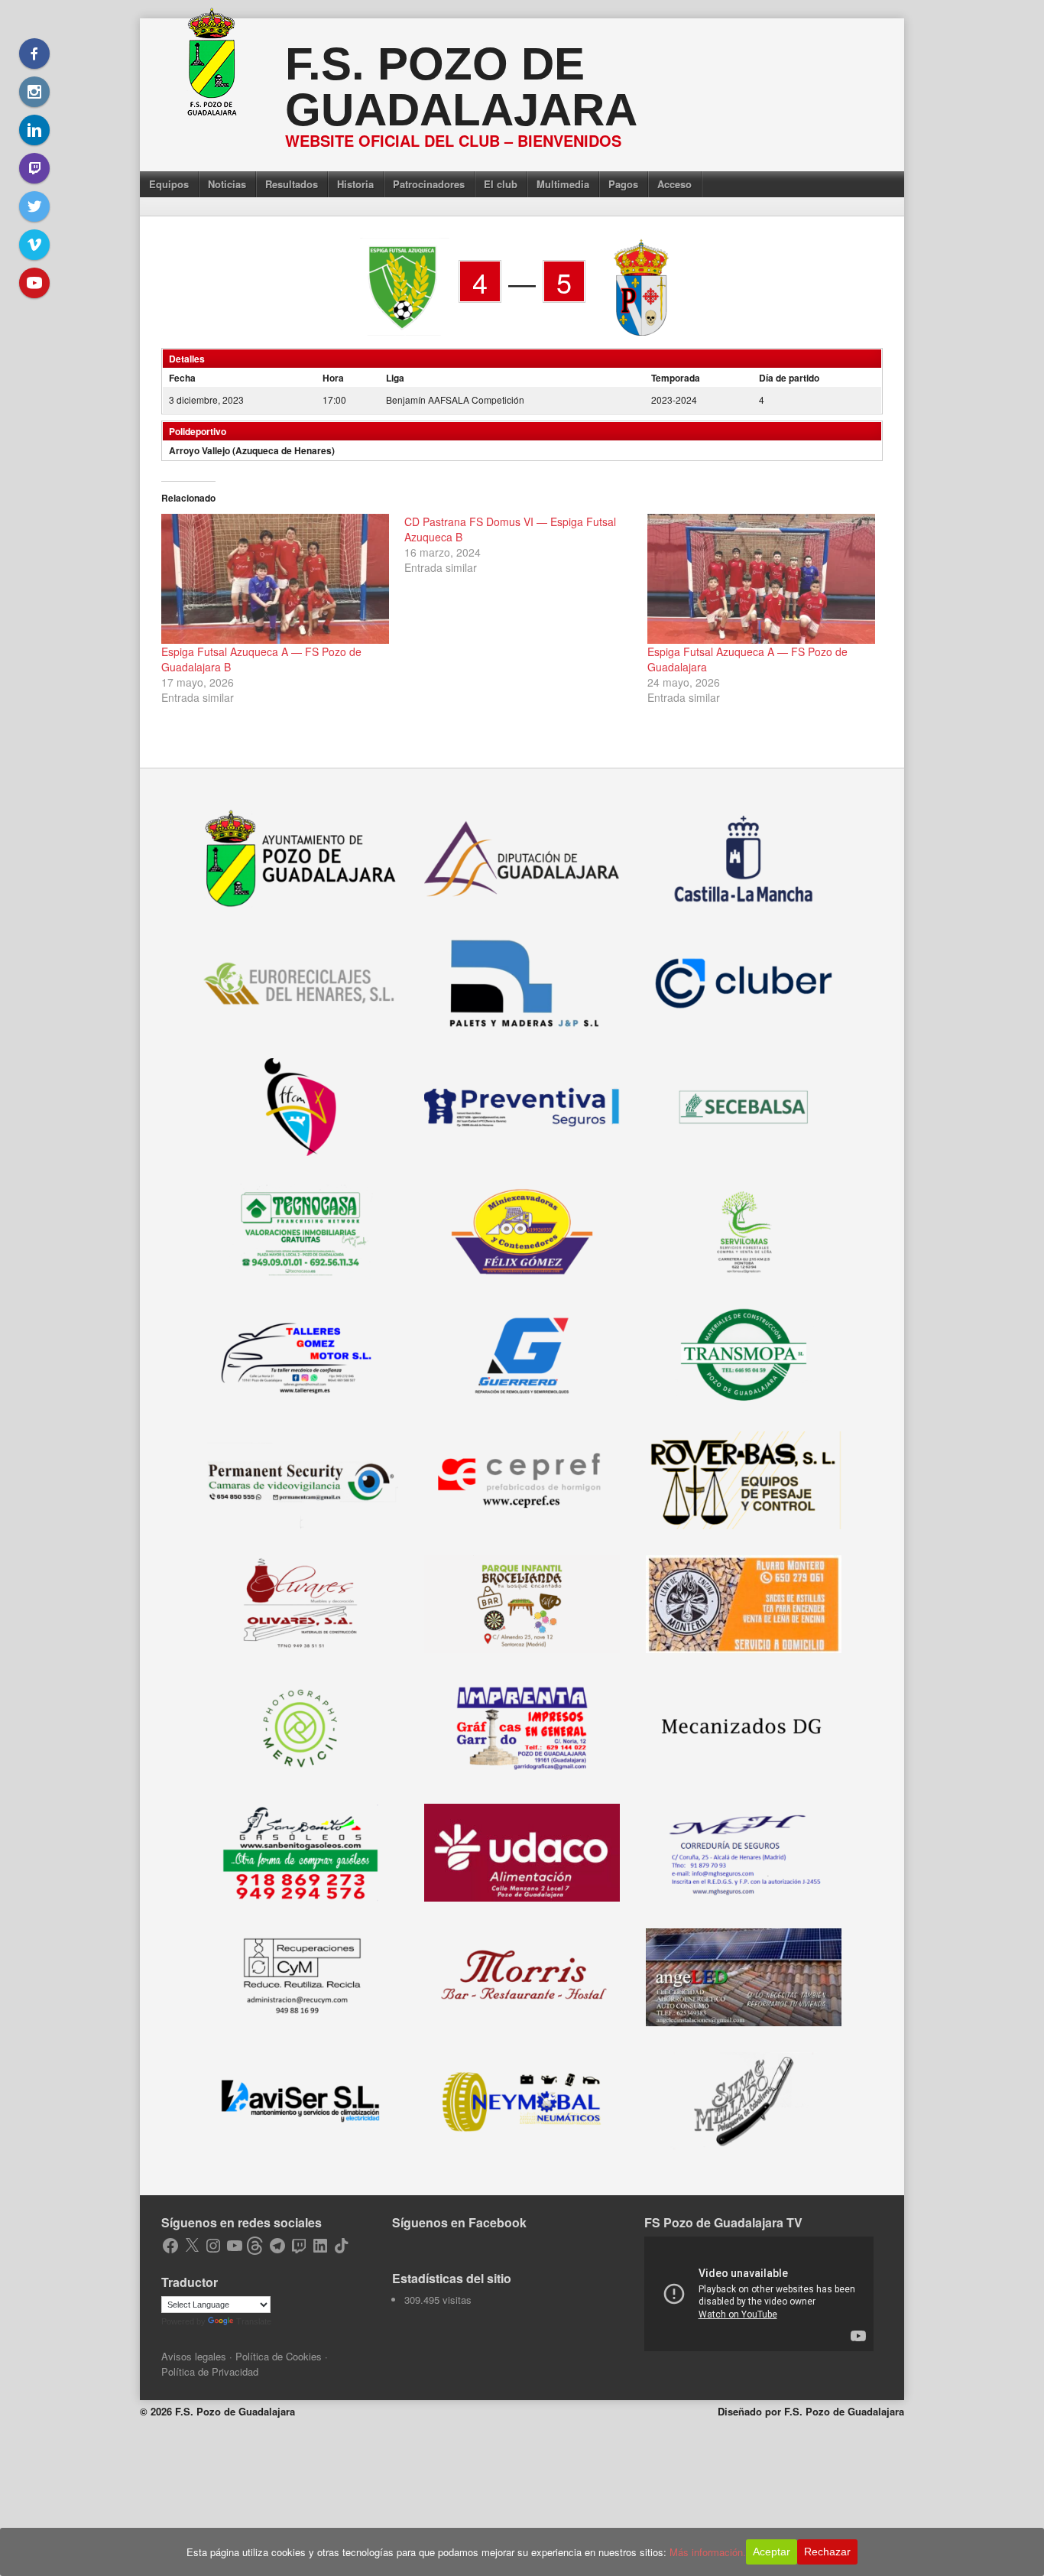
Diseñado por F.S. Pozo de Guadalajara (811, 2411)
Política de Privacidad (210, 2371)
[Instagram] (34, 92)
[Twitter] (34, 206)
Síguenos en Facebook (459, 2222)
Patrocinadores (429, 184)
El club (501, 184)
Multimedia (563, 184)
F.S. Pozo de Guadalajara (461, 87)
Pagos (623, 184)
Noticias (227, 184)
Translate (254, 2321)
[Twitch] (34, 168)
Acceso (674, 184)
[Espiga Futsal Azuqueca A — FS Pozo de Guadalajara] (761, 579)
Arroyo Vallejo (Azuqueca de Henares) (252, 450)
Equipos (169, 184)
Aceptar (772, 2552)
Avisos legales (194, 2356)
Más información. (708, 2552)
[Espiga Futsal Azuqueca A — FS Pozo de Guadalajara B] (275, 579)
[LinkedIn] (34, 130)
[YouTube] (34, 283)
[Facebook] (34, 54)
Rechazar (827, 2552)
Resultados (292, 184)
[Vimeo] (34, 245)
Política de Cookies (279, 2356)
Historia (355, 184)
